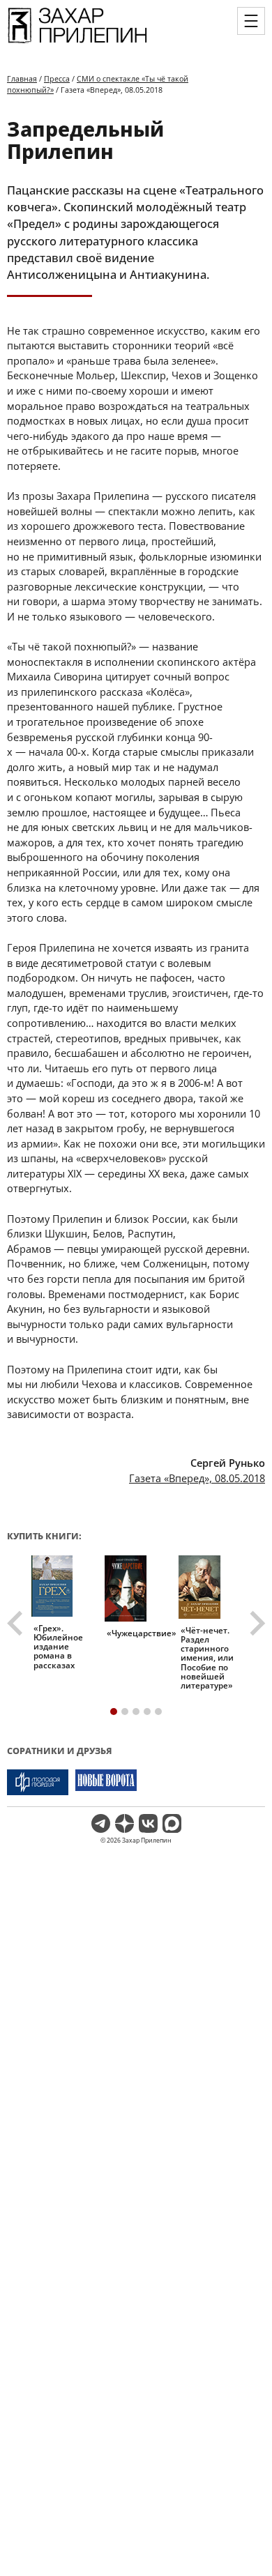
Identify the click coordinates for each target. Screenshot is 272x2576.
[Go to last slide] (17, 1623)
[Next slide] (256, 1623)
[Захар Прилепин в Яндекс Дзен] (124, 1823)
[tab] (114, 1712)
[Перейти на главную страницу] (77, 43)
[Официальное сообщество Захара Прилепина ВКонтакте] (148, 1823)
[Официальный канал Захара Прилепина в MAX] (172, 1823)
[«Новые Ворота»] (106, 1782)
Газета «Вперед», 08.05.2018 (197, 1478)
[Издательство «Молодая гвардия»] (38, 1782)
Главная (22, 78)
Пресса (57, 78)
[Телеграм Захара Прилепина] (101, 1823)
